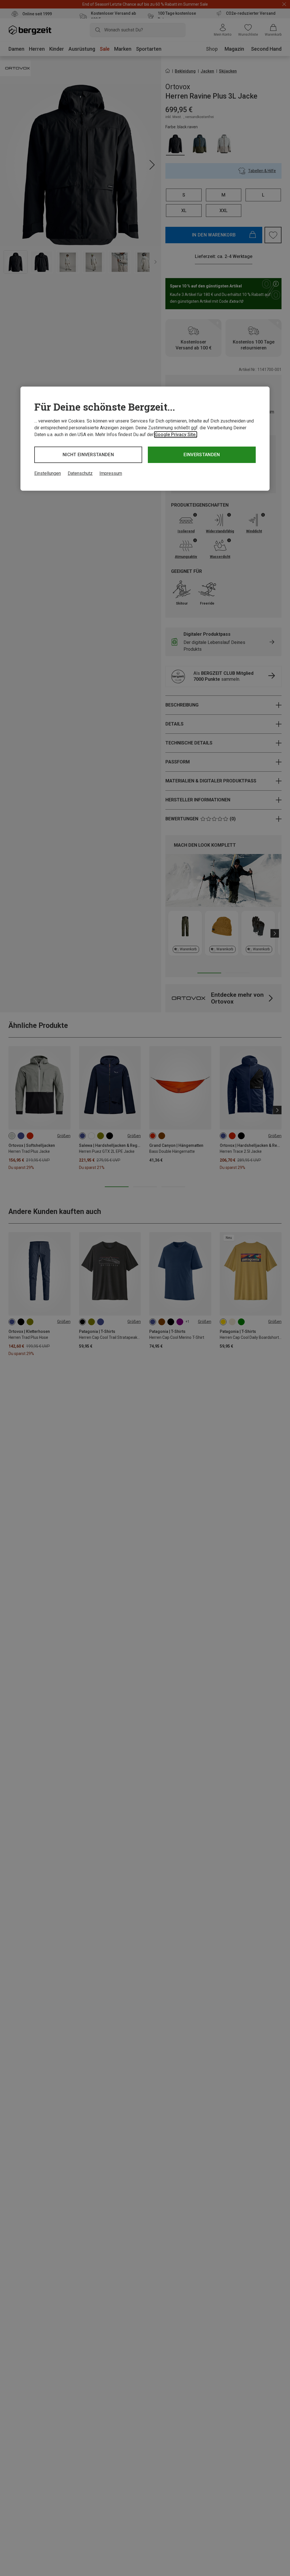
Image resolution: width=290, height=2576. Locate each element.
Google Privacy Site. (176, 435)
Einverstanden (202, 455)
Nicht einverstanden (88, 455)
